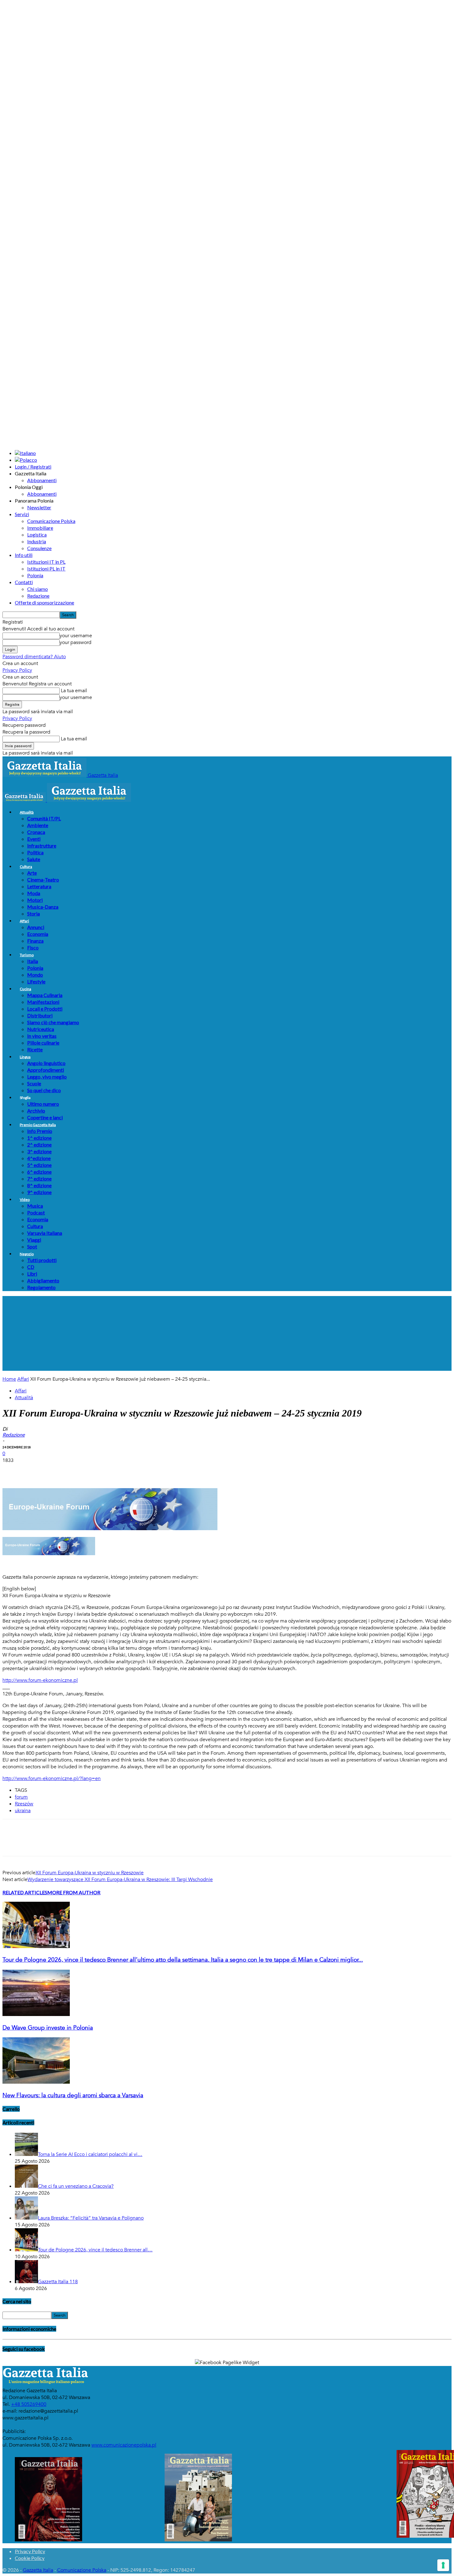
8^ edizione (39, 1185)
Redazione (38, 596)
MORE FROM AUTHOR (74, 1892)
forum (21, 1797)
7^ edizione (39, 1179)
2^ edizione (39, 1145)
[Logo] (25, 800)
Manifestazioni (43, 1002)
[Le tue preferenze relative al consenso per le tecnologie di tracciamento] (443, 2565)
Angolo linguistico (46, 1063)
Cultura (26, 867)
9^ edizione (39, 1192)
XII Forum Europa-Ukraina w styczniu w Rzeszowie (90, 1873)
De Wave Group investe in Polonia (48, 2028)
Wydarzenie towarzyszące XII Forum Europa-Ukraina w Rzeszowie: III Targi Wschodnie (120, 1879)
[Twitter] (35, 1470)
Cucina (25, 989)
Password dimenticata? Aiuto (34, 657)
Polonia (35, 575)
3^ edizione (39, 1151)
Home (9, 1379)
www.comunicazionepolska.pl (124, 2445)
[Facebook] (13, 1470)
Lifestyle (36, 981)
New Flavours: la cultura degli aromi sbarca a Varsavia (73, 2095)
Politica (35, 852)
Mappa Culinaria (45, 995)
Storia (34, 913)
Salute (34, 859)
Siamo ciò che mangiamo (53, 1022)
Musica (35, 1206)
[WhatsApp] (79, 1470)
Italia (33, 961)
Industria (37, 541)
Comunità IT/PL (44, 818)
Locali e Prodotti (45, 1009)
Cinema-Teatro (43, 880)
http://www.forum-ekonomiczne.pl (40, 1680)
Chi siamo (38, 589)
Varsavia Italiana (45, 1233)
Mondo (35, 975)
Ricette (35, 1049)
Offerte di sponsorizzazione (44, 602)
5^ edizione (39, 1165)
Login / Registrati (33, 467)
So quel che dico (44, 1090)
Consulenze (39, 548)
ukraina (23, 1811)
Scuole (34, 1083)
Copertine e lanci (45, 1117)
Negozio (27, 1254)
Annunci (36, 927)
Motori (35, 900)
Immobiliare (40, 528)
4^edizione (39, 1158)
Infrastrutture (42, 846)
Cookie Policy (30, 2558)
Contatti (24, 582)
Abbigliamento (43, 1280)
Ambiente (38, 825)
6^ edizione (39, 1172)
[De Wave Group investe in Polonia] (36, 2014)
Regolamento (41, 1287)
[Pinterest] (57, 1470)
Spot (32, 1246)
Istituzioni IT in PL (46, 562)
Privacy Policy (17, 670)
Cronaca (36, 832)
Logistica (37, 535)
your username (76, 636)
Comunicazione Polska (51, 521)
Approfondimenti (46, 1070)
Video (25, 1200)
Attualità (27, 812)
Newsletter (39, 507)
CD (31, 1267)
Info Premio (40, 1131)
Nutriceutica (41, 1029)
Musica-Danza (43, 907)
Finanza (35, 941)
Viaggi (34, 1240)
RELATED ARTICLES (25, 1892)
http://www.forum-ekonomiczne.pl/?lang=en (52, 1778)
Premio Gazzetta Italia (38, 1125)
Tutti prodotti (42, 1260)
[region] (227, 1333)
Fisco (33, 947)
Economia (38, 934)
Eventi (34, 839)
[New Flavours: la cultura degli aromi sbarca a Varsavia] (36, 2082)
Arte (32, 873)
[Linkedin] (102, 1470)
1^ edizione (39, 1138)
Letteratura (39, 886)
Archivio (36, 1111)
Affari (24, 921)
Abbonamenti (42, 480)
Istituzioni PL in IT (46, 568)
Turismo (27, 955)
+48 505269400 (29, 2404)
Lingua (25, 1057)
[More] (124, 1470)
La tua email (73, 691)
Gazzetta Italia (38, 2570)
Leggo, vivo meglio (47, 1077)
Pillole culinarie (43, 1043)
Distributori (40, 1015)
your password (76, 642)
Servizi (22, 514)
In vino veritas (42, 1036)
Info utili (24, 555)
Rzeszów (24, 1804)
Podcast (36, 1212)
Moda (34, 893)
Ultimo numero (43, 1104)
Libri (32, 1274)
